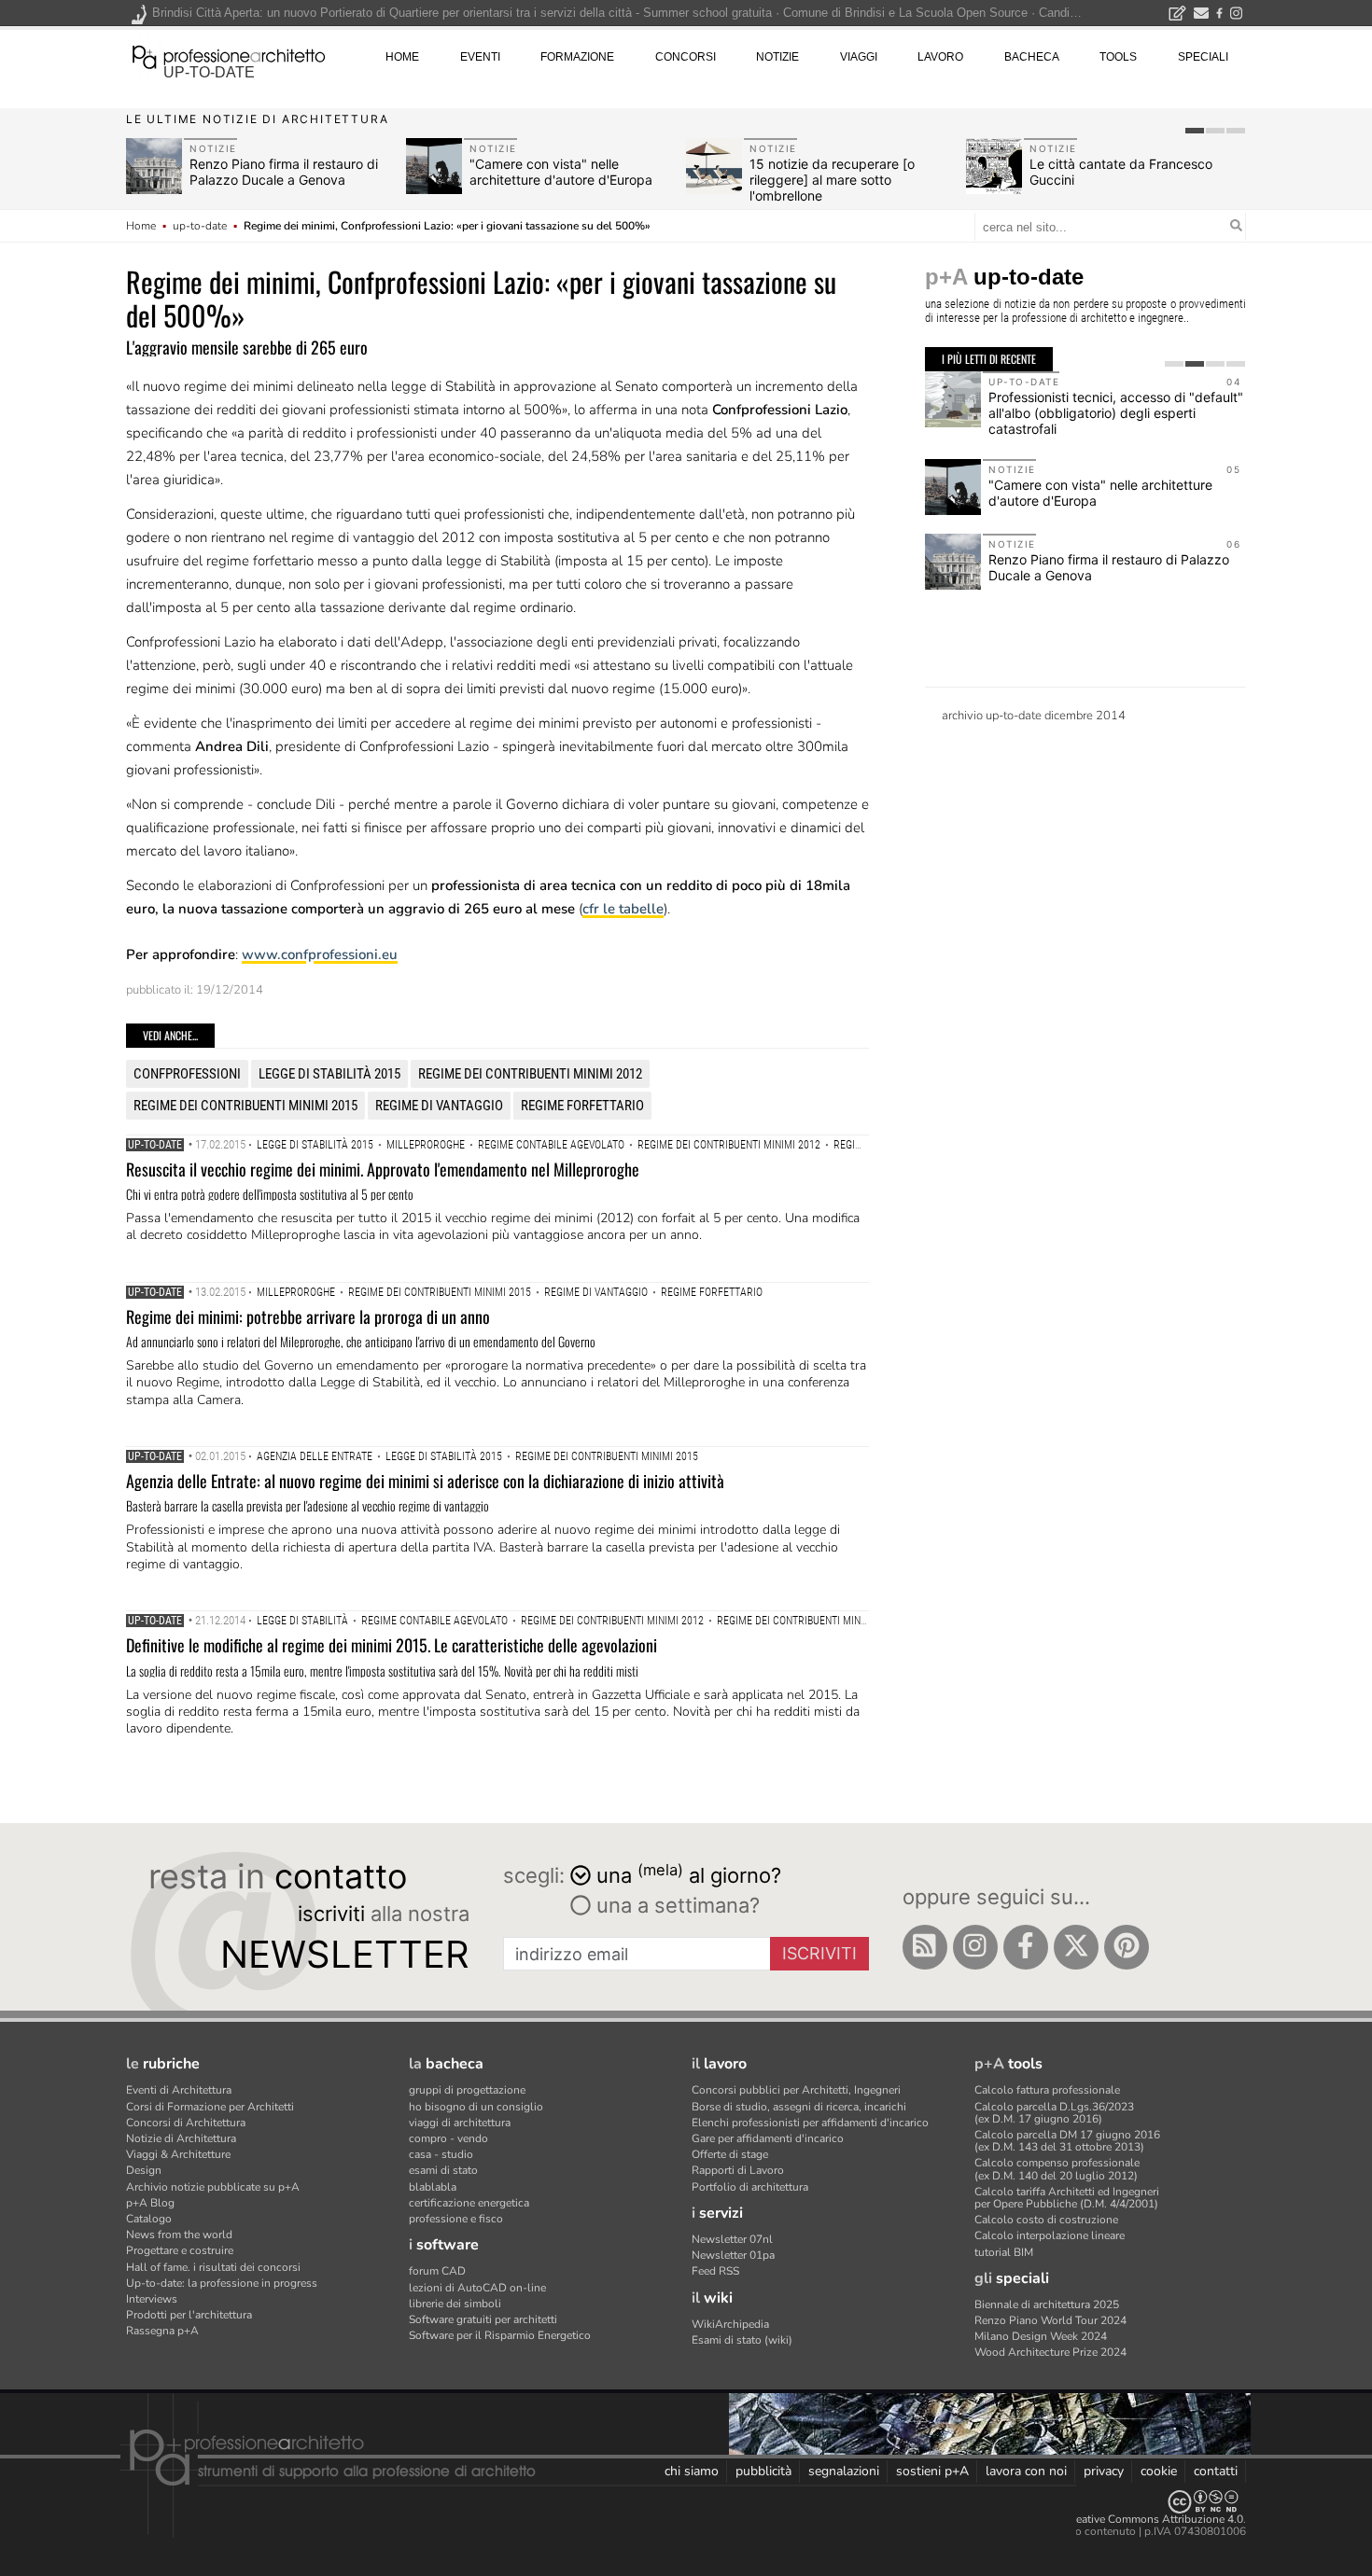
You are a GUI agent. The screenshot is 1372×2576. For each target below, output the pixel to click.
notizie (777, 57)
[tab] (1195, 131)
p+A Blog (150, 2203)
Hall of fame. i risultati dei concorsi (213, 2267)
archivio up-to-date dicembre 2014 (1034, 716)
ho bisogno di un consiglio (476, 2107)
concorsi (686, 57)
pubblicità (763, 2471)
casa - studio (441, 2154)
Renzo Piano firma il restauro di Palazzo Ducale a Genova (284, 172)
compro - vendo (448, 2138)
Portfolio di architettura (750, 2187)
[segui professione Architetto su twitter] (1076, 1947)
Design (144, 2170)
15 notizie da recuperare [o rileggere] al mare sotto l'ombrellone (832, 180)
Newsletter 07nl (732, 2239)
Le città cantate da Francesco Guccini (1121, 172)
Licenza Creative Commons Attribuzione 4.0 (1134, 2519)
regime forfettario (582, 1106)
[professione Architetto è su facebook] (1026, 1947)
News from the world (179, 2235)
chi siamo (692, 2471)
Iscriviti (819, 1953)
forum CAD (437, 2271)
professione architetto (229, 55)
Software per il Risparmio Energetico (500, 2335)
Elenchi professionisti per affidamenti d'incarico (810, 2123)
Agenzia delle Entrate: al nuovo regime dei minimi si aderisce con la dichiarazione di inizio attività (425, 1481)
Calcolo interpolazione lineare (1050, 2235)
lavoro (940, 57)
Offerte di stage (730, 2154)
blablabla (433, 2187)
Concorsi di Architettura (186, 2123)
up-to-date (209, 72)
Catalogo (149, 2219)
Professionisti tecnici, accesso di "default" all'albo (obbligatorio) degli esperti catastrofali (1116, 413)
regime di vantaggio (439, 1106)
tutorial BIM (1004, 2252)
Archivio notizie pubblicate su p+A (213, 2187)
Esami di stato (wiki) (742, 2340)
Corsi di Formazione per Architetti (210, 2107)
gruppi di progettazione (467, 2090)
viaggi (859, 57)
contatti (1216, 2471)
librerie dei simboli (455, 2304)
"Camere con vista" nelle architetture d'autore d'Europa (561, 172)
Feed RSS (715, 2271)
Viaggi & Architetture (178, 2154)
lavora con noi (1026, 2471)
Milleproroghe (426, 1145)
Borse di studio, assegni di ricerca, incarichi (799, 2107)
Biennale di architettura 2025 (1047, 2304)
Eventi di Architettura (179, 2090)
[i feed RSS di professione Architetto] (925, 1947)
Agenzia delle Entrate (315, 1456)
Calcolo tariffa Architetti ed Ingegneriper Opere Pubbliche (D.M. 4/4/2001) (1067, 2198)
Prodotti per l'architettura (189, 2315)
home (402, 57)
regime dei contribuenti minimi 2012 (530, 1074)
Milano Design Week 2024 (1041, 2336)
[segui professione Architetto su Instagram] (975, 1947)
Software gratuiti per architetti (483, 2319)
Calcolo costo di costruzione (1046, 2220)
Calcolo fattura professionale (1047, 2090)
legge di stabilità (302, 1621)
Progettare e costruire (180, 2250)
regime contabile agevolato (551, 1145)
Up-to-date (155, 1145)
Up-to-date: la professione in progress (222, 2283)
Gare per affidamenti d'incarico (768, 2138)
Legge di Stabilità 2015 (329, 1074)
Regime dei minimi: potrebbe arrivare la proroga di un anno (308, 1316)
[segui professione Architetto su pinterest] (1127, 1947)
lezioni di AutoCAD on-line (477, 2288)
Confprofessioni (187, 1074)
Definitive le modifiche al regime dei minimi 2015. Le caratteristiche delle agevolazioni (392, 1645)
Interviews (152, 2299)
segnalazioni (844, 2471)
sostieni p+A (932, 2471)
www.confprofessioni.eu (320, 954)
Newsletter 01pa (733, 2255)
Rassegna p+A (162, 2331)
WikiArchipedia (730, 2324)
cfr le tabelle (623, 909)
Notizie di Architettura (181, 2138)
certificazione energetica (469, 2203)
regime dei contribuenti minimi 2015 (245, 1106)
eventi (480, 57)
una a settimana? (675, 1905)
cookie (1159, 2471)
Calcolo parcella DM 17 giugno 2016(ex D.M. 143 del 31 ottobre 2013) (1067, 2141)
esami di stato (443, 2170)
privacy (1104, 2471)
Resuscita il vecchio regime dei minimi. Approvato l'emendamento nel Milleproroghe (383, 1169)
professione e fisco (456, 2219)
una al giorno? (689, 1874)
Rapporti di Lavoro (738, 2170)
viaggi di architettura (460, 2123)
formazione (577, 57)
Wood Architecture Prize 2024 (1050, 2352)
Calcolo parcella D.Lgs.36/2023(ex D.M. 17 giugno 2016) (1054, 2113)
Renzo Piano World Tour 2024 (1050, 2320)
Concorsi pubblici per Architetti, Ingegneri (796, 2090)
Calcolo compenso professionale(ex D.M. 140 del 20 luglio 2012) (1057, 2169)
